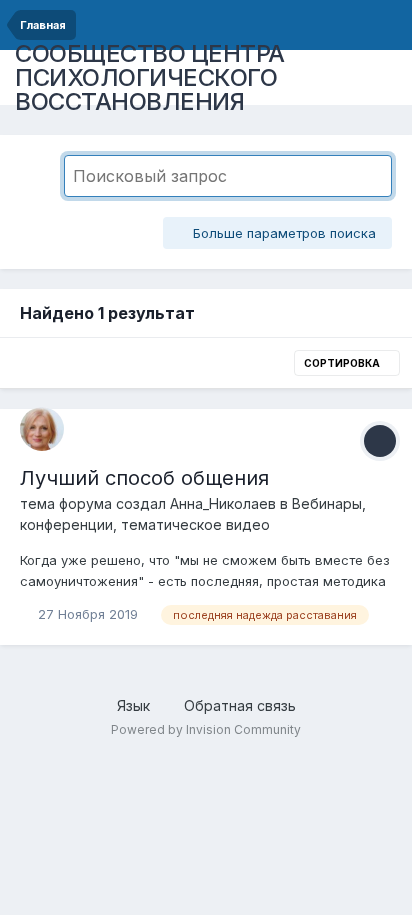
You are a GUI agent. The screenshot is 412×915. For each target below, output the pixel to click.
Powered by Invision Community (206, 729)
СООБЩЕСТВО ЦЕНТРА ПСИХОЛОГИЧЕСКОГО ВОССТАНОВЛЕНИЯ (150, 77)
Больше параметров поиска (282, 233)
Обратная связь (240, 705)
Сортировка (343, 363)
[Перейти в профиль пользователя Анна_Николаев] (42, 429)
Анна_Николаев (223, 503)
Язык (135, 705)
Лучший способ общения (144, 478)
